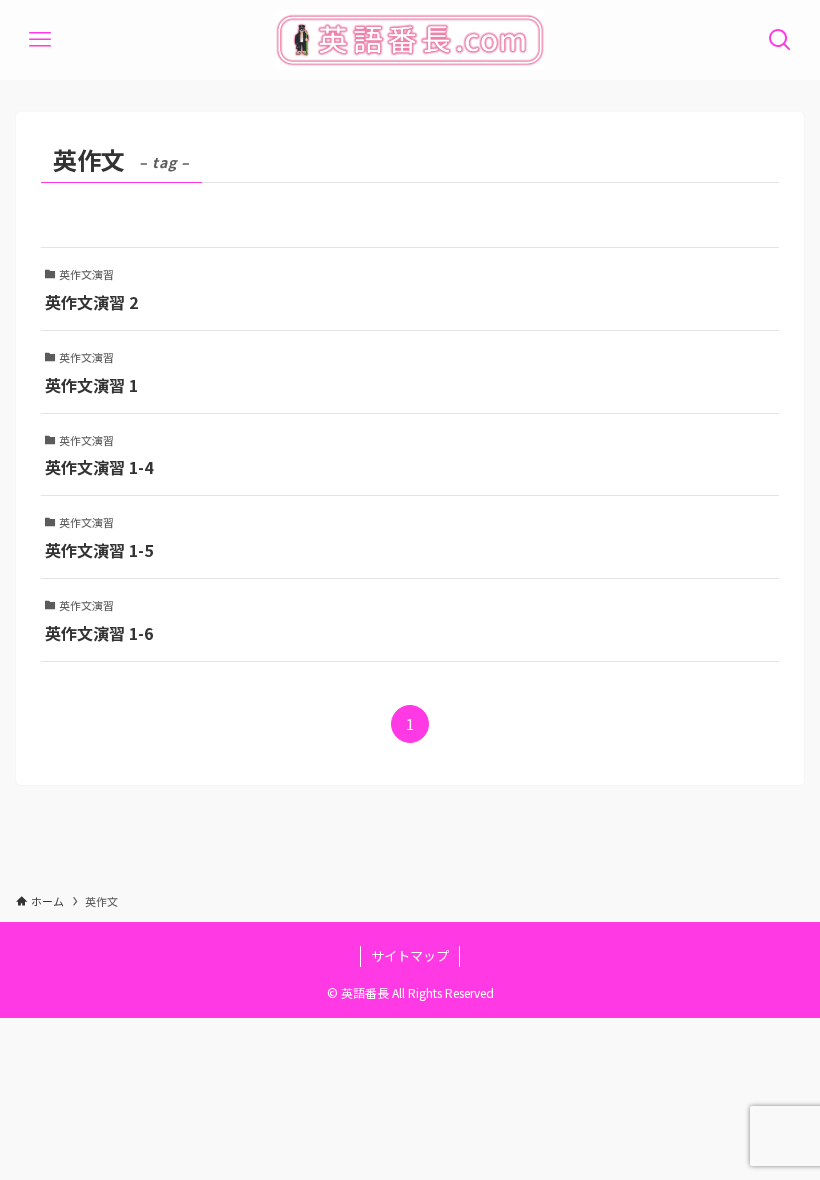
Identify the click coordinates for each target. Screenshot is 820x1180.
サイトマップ (410, 955)
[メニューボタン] (40, 40)
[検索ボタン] (780, 40)
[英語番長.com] (409, 40)
